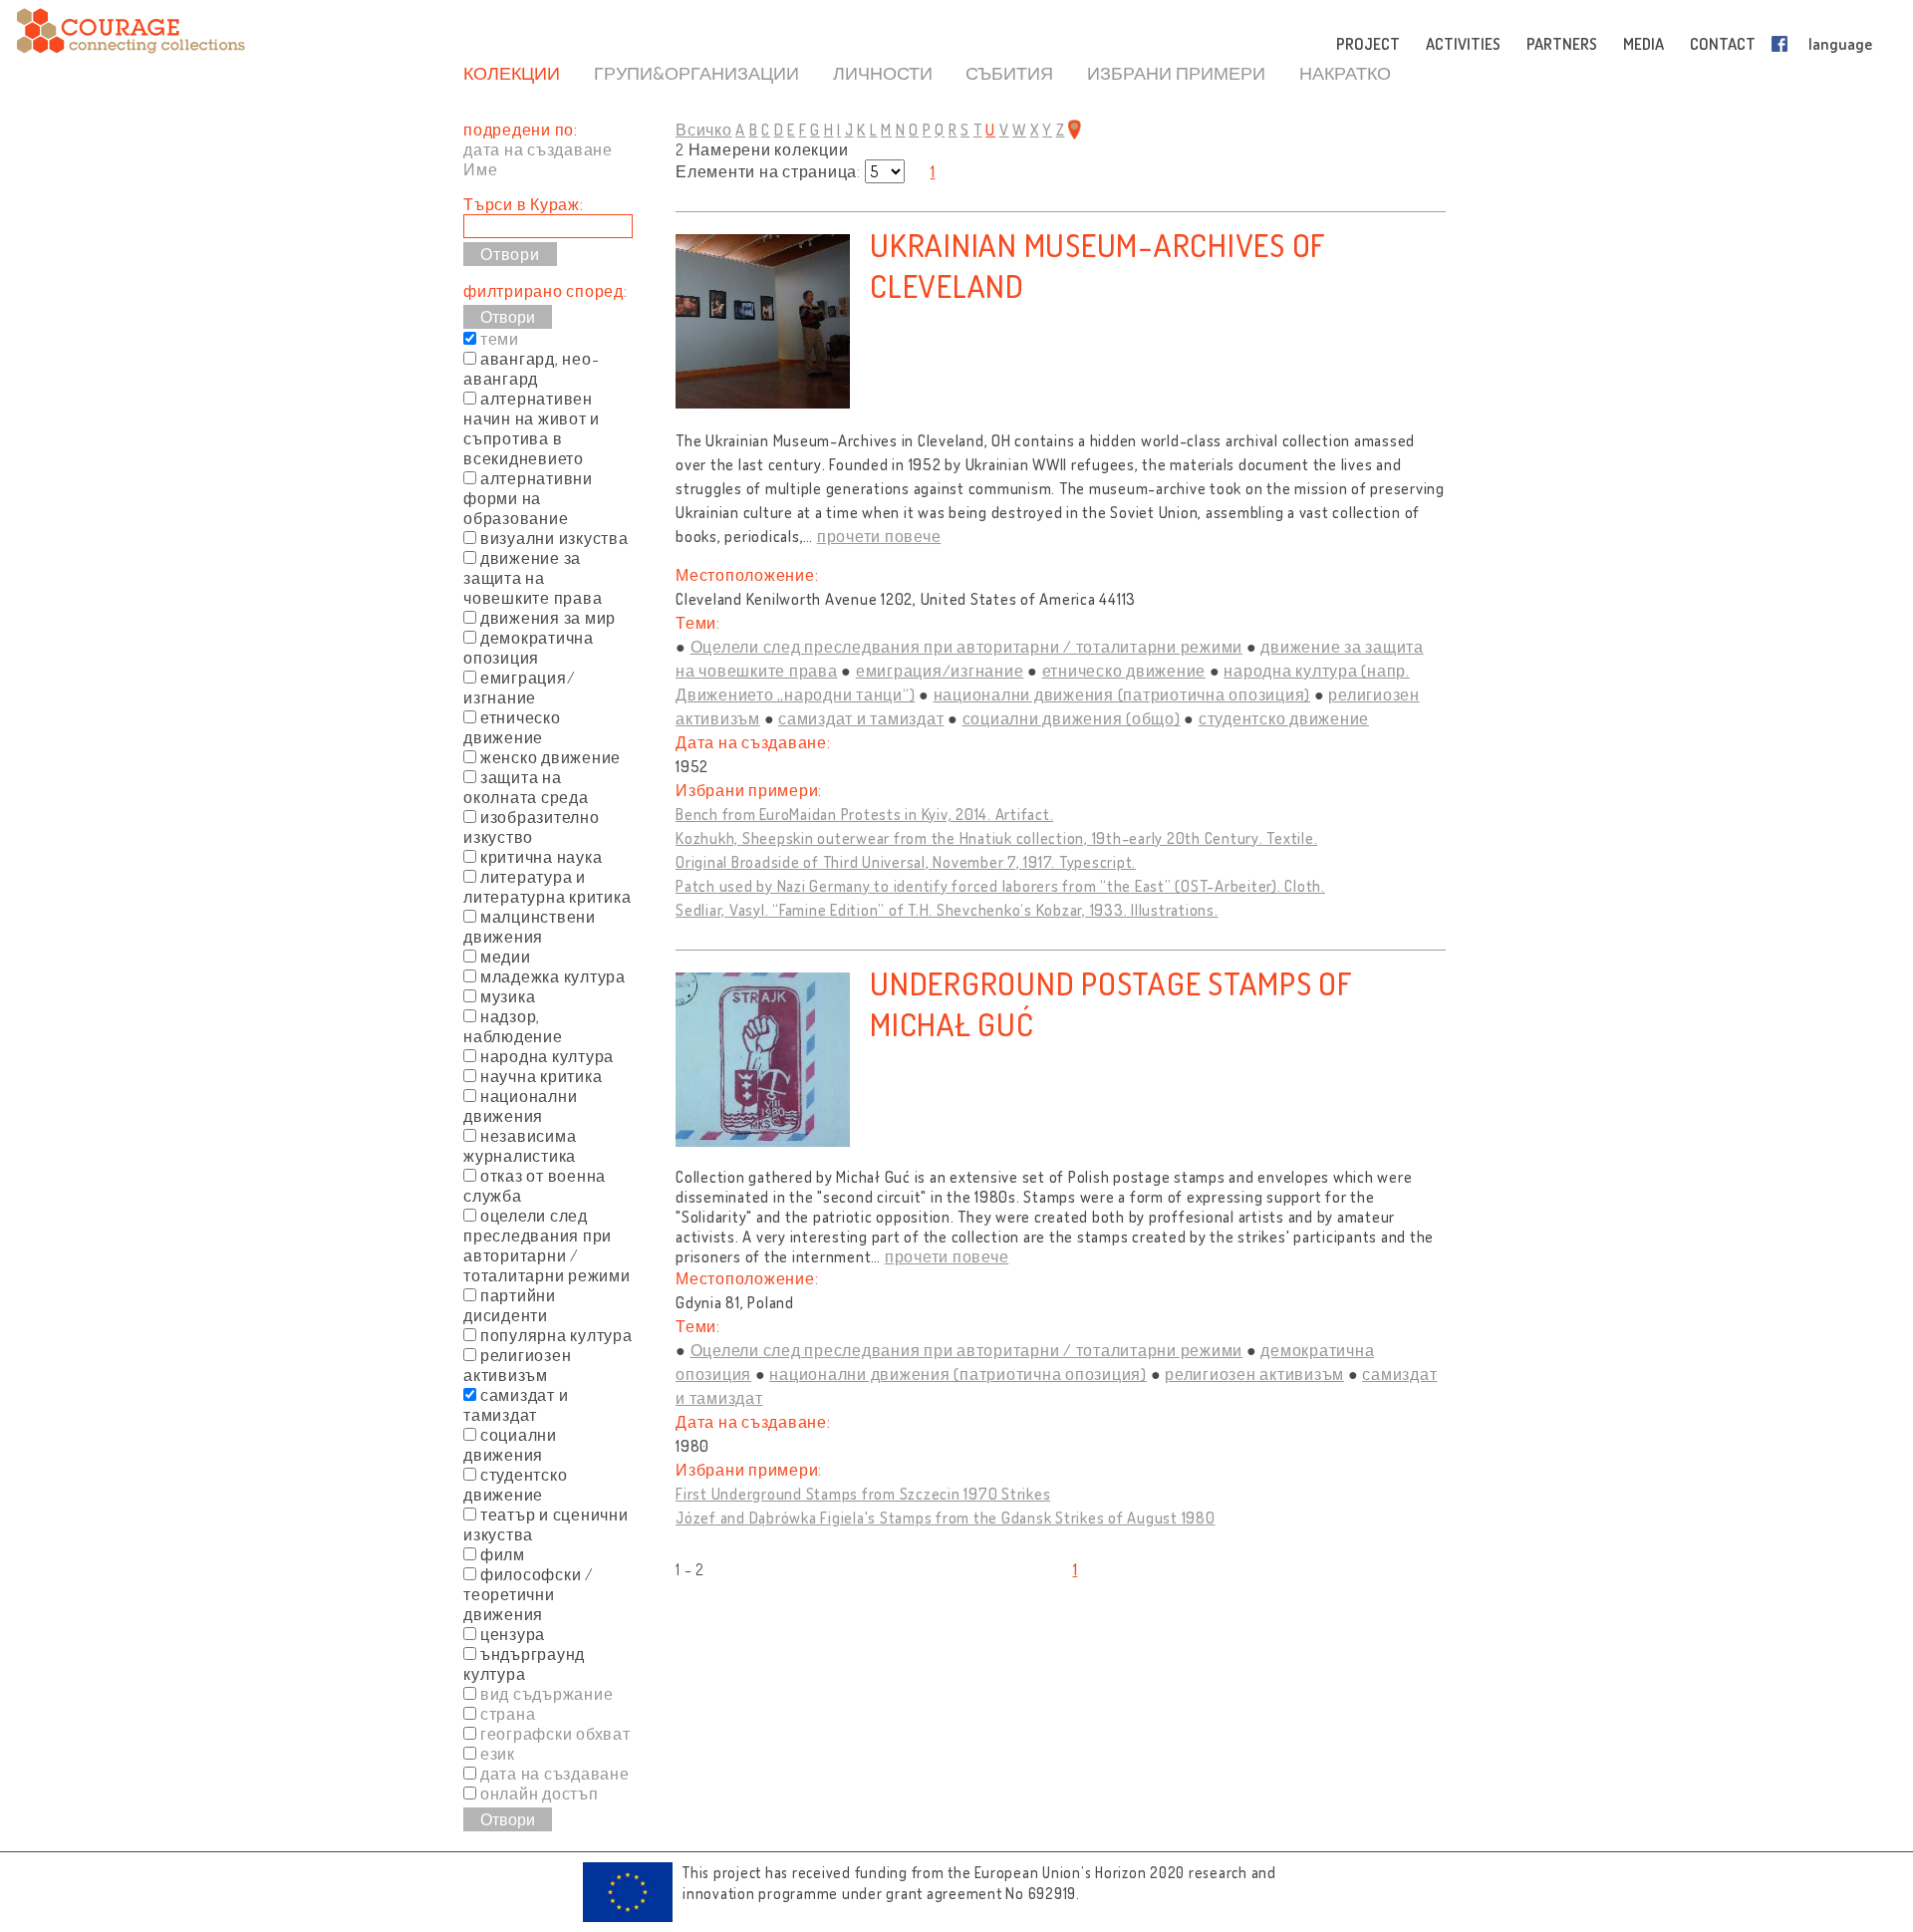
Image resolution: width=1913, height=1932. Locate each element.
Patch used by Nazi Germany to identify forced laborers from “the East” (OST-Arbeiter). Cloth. (1000, 886)
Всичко (704, 130)
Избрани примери (1176, 73)
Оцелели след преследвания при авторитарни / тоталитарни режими (967, 647)
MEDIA (1643, 44)
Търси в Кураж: (524, 204)
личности (883, 73)
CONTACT (1723, 44)
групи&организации (696, 73)
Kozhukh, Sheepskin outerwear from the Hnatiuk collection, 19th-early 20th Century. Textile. (996, 838)
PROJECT (1368, 44)
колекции (512, 73)
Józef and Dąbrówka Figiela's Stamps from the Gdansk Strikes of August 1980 (946, 1518)
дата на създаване (538, 149)
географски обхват (555, 1734)
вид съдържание (547, 1694)
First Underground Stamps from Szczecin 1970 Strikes (863, 1494)
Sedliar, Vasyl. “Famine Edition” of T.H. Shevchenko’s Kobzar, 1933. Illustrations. (947, 910)
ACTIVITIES (1463, 44)
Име (480, 169)
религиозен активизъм (1254, 1374)
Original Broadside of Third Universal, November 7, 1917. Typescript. (906, 862)
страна (508, 1714)
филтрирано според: (546, 291)
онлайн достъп (540, 1794)
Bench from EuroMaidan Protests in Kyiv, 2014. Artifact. (864, 814)
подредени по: (521, 130)
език (498, 1754)
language (1840, 44)
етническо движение (1124, 671)
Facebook (1783, 44)
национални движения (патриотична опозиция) (1122, 694)
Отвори (508, 317)
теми (500, 339)
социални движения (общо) (1072, 718)
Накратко (1345, 73)
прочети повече (879, 536)
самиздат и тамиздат (861, 718)
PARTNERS (1562, 44)
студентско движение (1284, 718)
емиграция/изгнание (940, 671)
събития (1009, 73)
